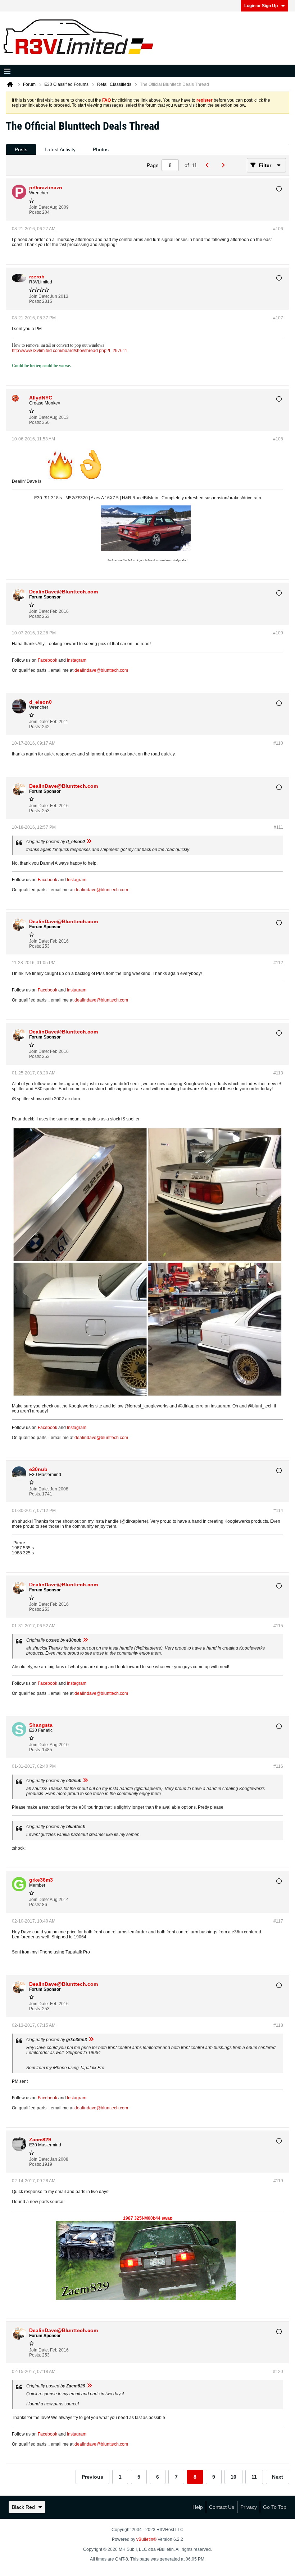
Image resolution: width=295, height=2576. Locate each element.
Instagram (77, 660)
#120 (278, 2372)
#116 (278, 1766)
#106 (278, 229)
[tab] (21, 150)
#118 (278, 2025)
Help (198, 2507)
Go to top (275, 2507)
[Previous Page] (209, 165)
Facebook (47, 660)
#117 (278, 1921)
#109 (278, 633)
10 (233, 2477)
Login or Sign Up (261, 6)
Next (278, 2477)
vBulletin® (146, 2539)
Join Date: (39, 207)
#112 (278, 963)
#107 (278, 318)
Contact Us (222, 2507)
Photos (101, 149)
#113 (278, 1073)
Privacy (249, 2507)
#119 (278, 2181)
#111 (278, 827)
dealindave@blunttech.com (101, 670)
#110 (278, 743)
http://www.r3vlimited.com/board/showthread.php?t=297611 (70, 351)
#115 (278, 1626)
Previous (92, 2477)
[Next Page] (225, 165)
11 (254, 2477)
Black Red (23, 2507)
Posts (21, 149)
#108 (278, 439)
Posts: (35, 212)
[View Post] (89, 842)
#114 (278, 1511)
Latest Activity (60, 149)
